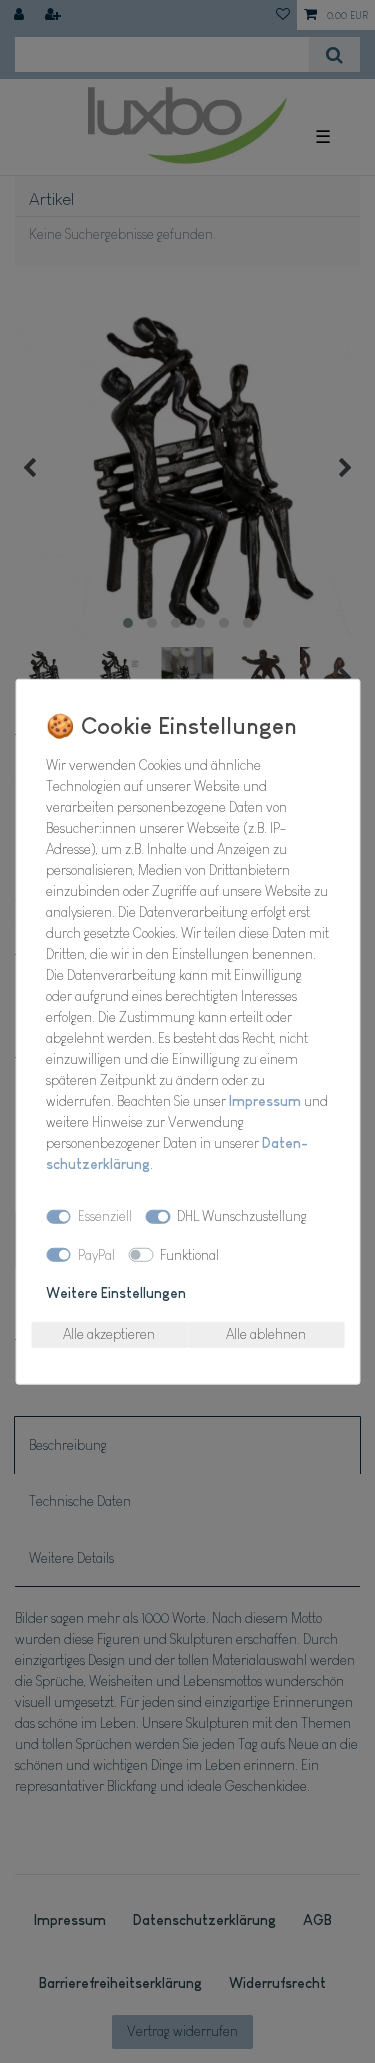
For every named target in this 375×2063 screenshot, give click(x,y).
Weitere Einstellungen (116, 1293)
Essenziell (105, 1216)
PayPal (96, 1254)
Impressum (265, 1100)
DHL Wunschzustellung (242, 1216)
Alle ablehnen (266, 1334)
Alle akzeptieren (109, 1334)
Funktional (189, 1254)
